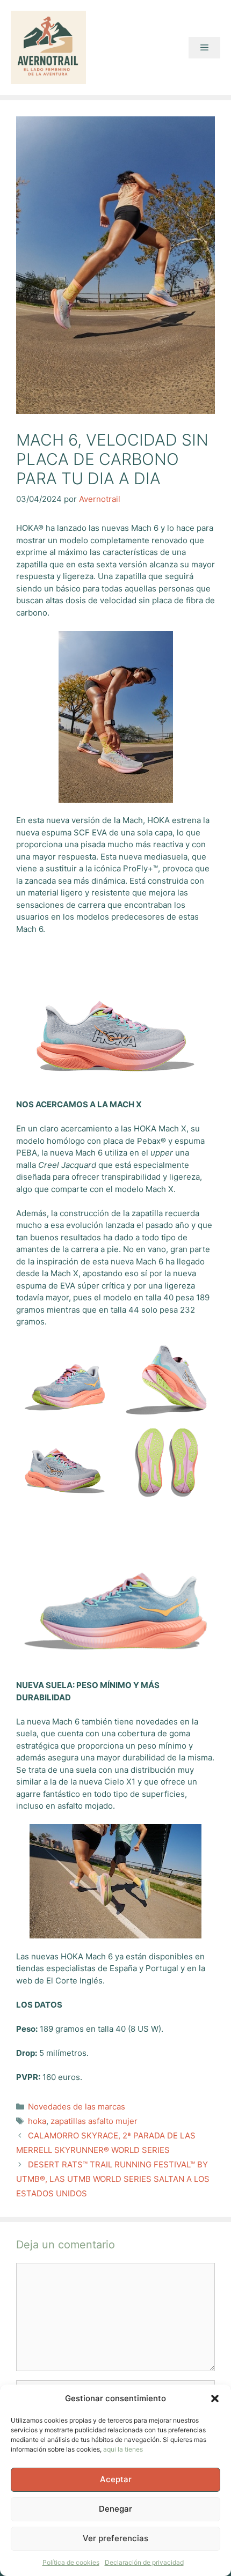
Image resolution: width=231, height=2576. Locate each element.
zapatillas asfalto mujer (94, 2121)
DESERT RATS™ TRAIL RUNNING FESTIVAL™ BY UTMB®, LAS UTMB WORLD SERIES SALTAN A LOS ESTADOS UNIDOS (113, 2179)
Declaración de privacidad (144, 2562)
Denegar (115, 2509)
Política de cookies (71, 2562)
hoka (37, 2121)
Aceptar (116, 2479)
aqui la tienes (123, 2449)
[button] (215, 2399)
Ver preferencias (115, 2538)
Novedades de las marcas (77, 2107)
